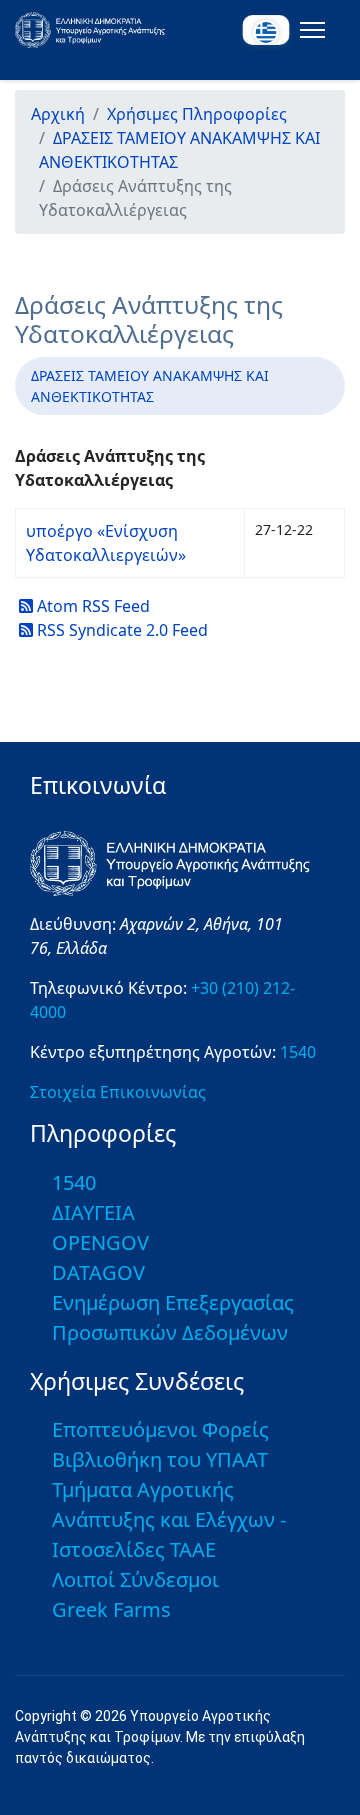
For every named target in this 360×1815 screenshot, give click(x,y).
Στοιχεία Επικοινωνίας (118, 1092)
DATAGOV (98, 1272)
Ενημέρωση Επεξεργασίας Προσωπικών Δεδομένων (173, 1317)
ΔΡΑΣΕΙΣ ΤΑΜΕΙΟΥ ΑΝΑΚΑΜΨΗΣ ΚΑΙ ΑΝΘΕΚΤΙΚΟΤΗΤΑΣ (150, 386)
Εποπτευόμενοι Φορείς (160, 1429)
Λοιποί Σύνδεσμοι (135, 1579)
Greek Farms (111, 1609)
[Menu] (308, 30)
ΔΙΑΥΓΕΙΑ (93, 1212)
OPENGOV (100, 1242)
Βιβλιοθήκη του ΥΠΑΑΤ (160, 1459)
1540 (298, 1052)
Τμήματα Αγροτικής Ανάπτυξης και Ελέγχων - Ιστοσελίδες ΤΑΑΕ (169, 1519)
